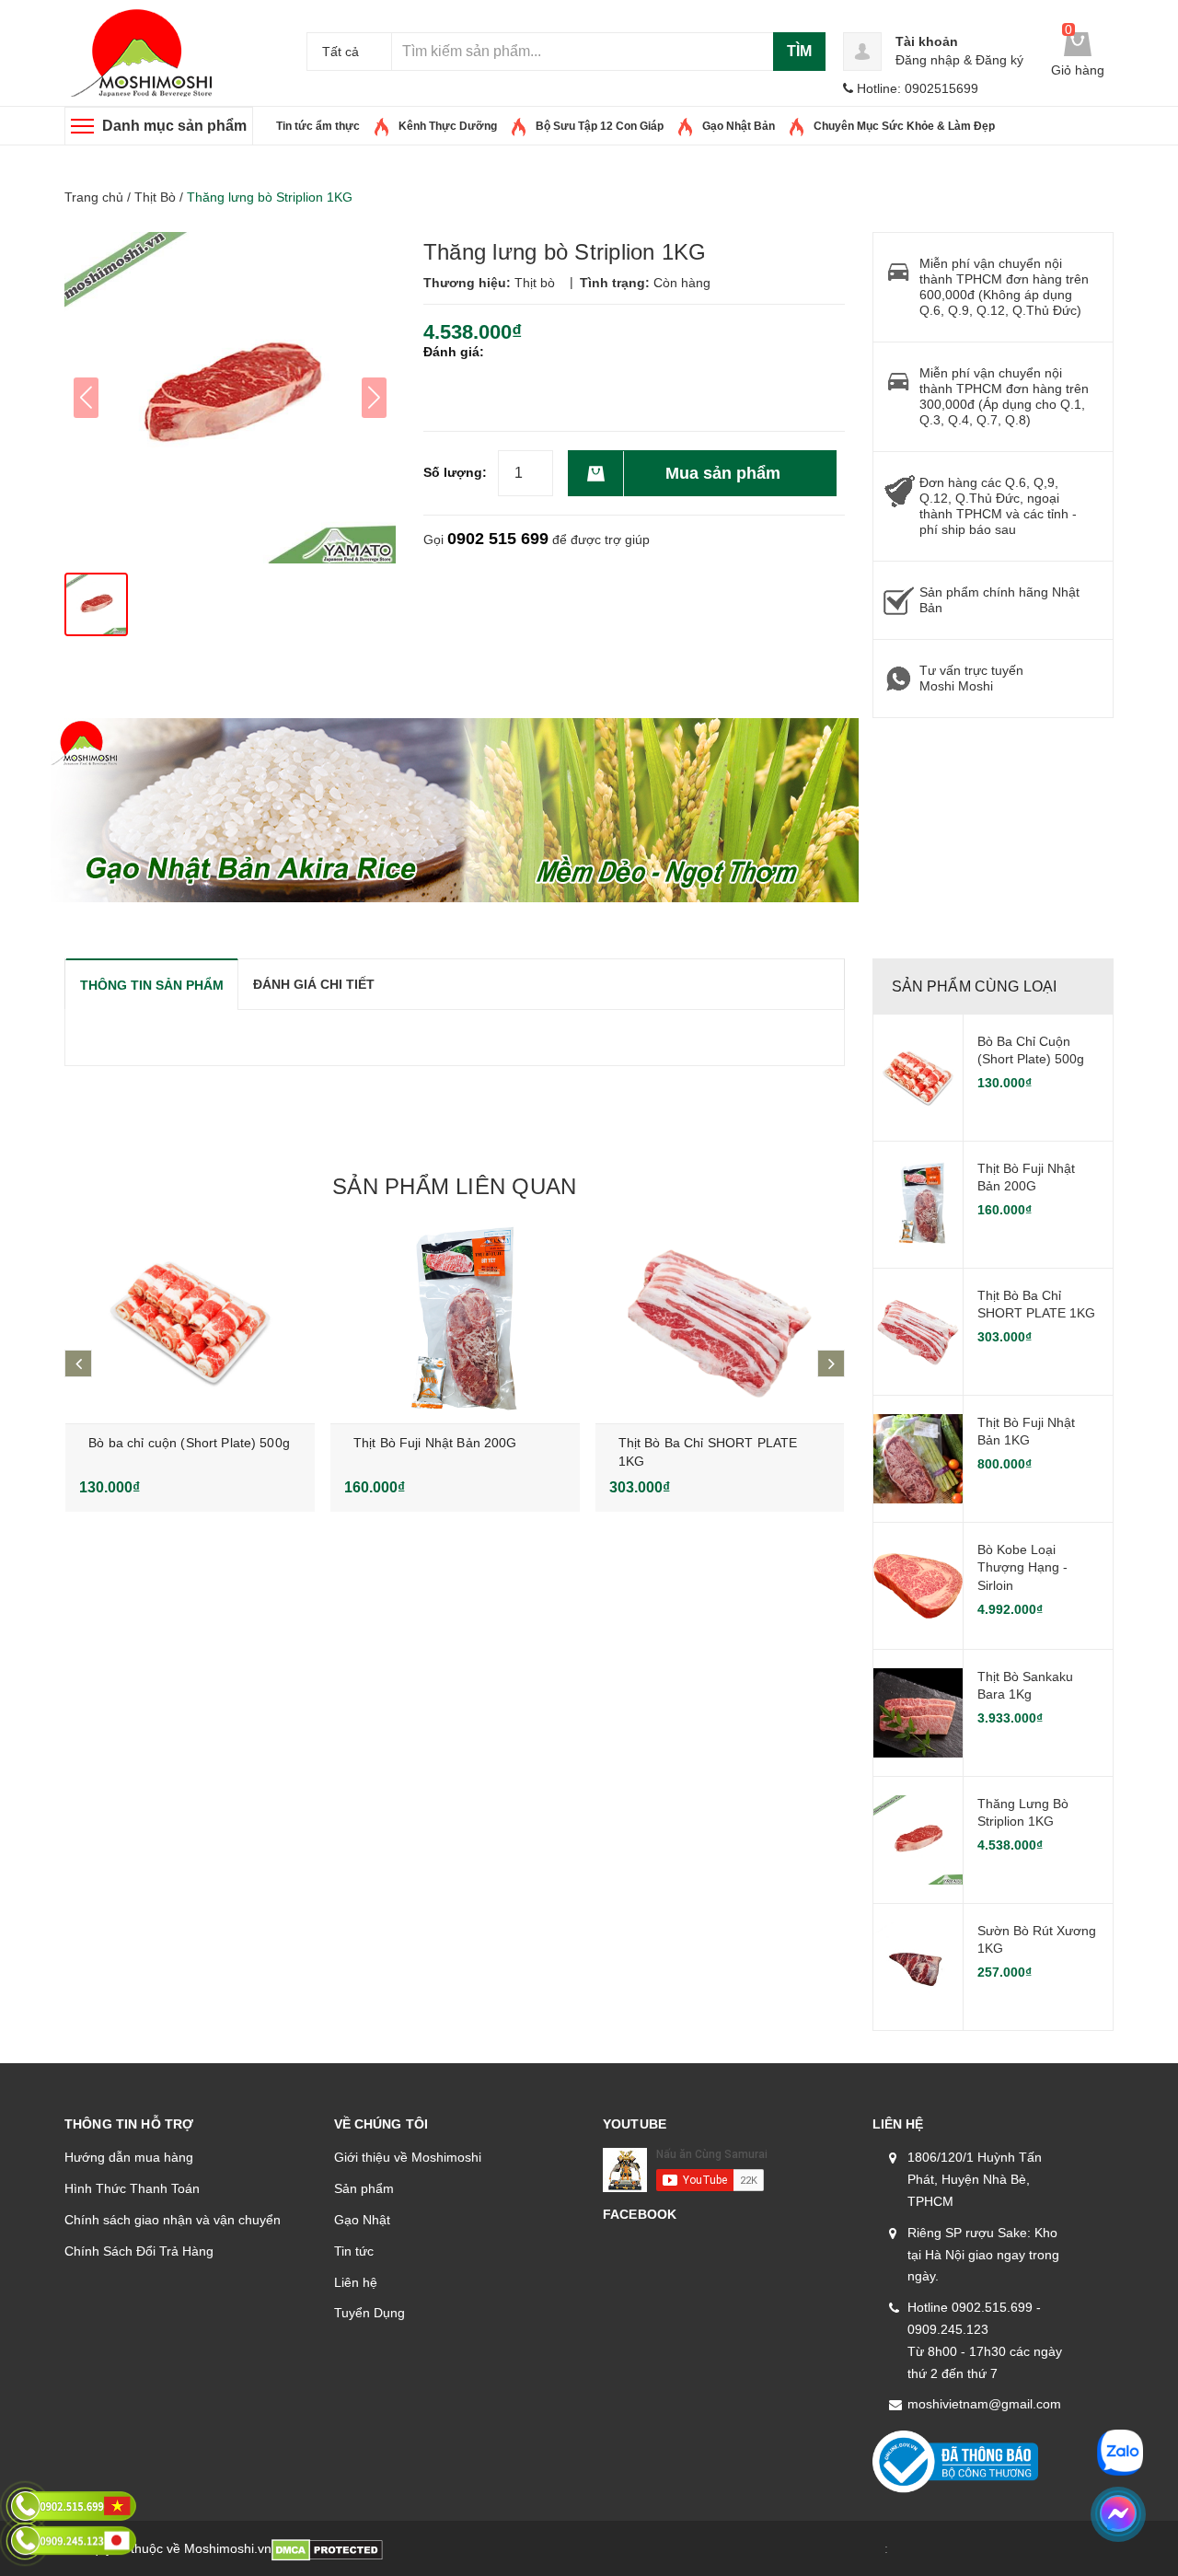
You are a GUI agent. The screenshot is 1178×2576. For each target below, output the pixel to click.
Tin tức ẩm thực (318, 126)
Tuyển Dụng (370, 2313)
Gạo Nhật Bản (739, 126)
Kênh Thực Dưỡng (448, 126)
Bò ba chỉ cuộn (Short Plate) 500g (189, 1443)
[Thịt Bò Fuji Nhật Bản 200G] (455, 1322)
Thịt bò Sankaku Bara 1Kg (1025, 1686)
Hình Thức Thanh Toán (132, 2188)
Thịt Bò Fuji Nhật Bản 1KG (1026, 1432)
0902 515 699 (498, 539)
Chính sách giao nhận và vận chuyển (173, 2220)
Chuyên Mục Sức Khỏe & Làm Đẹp (904, 126)
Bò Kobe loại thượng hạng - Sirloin (1022, 1567)
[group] (230, 398)
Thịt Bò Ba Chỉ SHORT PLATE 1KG (1036, 1305)
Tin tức (354, 2251)
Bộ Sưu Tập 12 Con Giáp (600, 126)
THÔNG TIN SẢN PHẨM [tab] (152, 985)
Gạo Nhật (362, 2220)
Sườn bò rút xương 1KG (1037, 1940)
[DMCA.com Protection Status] (327, 2548)
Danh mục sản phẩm (174, 126)
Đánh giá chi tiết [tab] (314, 984)
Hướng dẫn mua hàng (129, 2157)
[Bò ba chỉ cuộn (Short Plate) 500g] (190, 1322)
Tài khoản (927, 41)
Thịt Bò (155, 197)
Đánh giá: (454, 352)
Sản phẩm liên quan (454, 1186)
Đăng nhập (928, 60)
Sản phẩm (364, 2188)
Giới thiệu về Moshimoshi (408, 2157)
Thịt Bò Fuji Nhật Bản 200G (435, 1443)
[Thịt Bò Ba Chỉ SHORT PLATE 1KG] (720, 1322)
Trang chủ (94, 197)
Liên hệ (356, 2282)
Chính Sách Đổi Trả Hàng (139, 2251)
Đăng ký (999, 60)
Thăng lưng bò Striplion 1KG (1023, 1813)
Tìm (799, 51)
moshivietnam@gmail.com (984, 2404)
